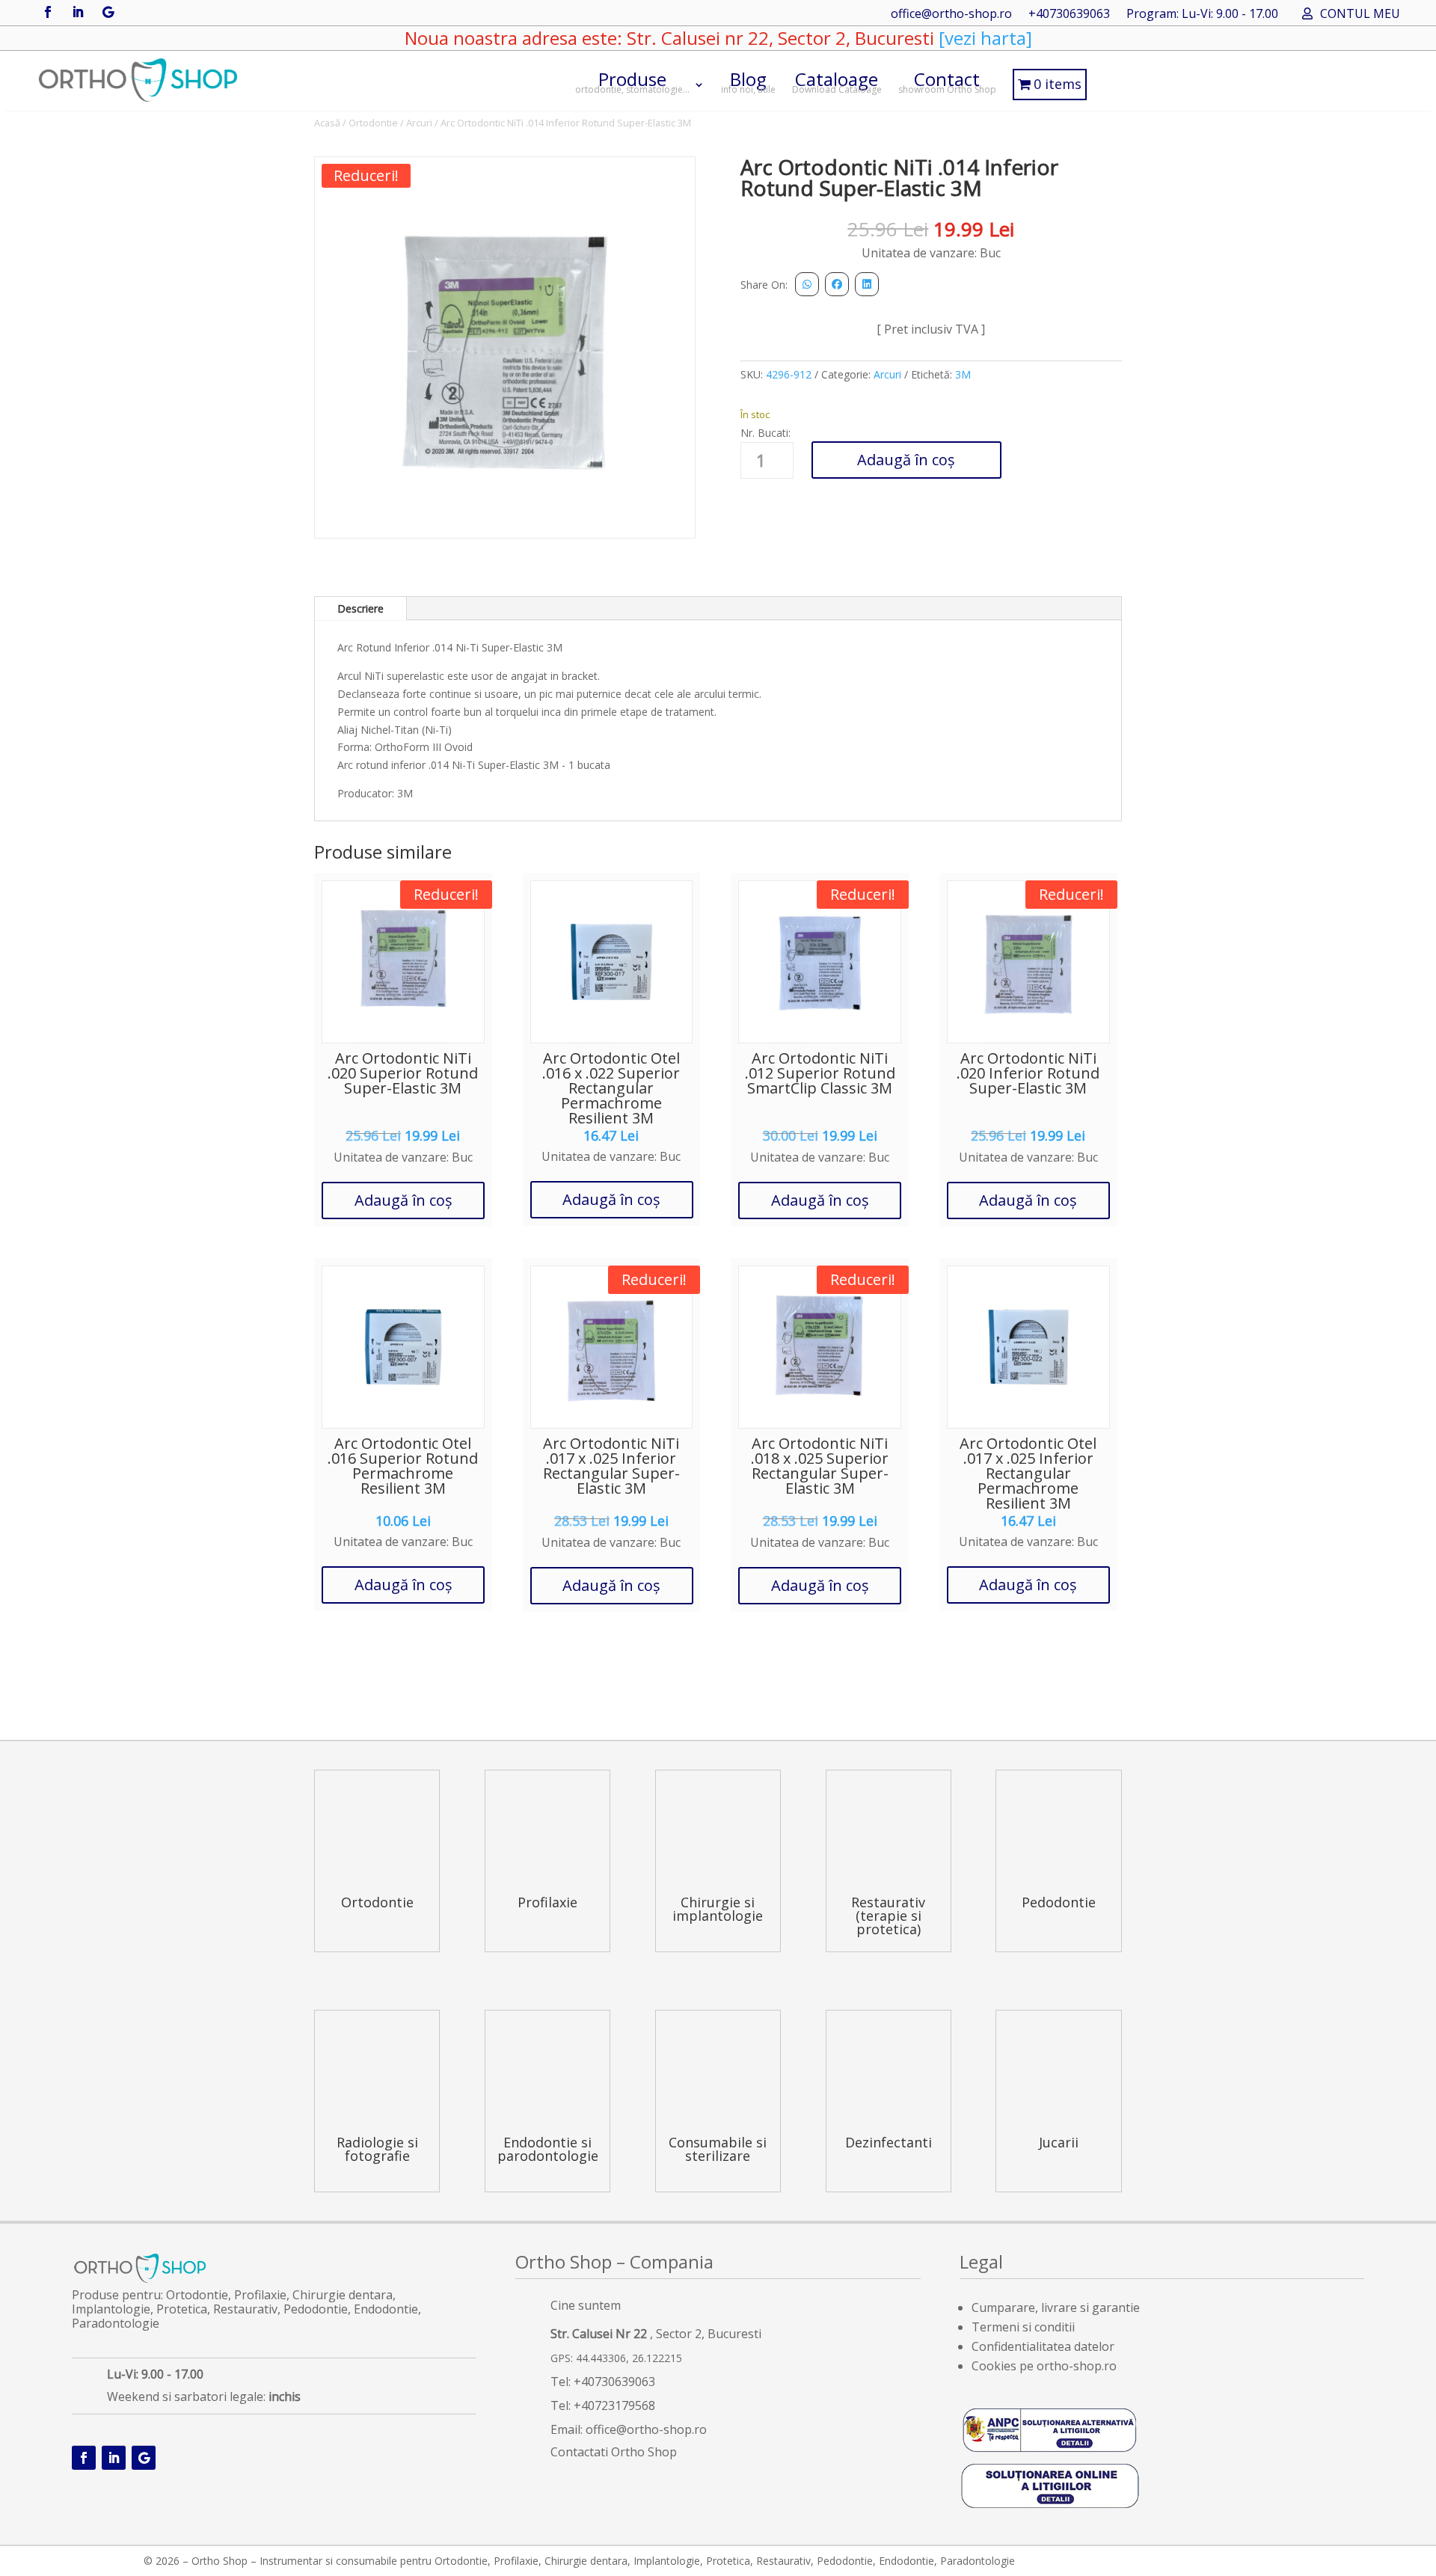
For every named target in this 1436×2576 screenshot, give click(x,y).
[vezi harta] (983, 38)
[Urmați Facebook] (48, 12)
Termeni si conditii (1023, 2327)
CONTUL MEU (1360, 15)
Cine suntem (586, 2305)
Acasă (327, 123)
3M (963, 374)
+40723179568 (614, 2405)
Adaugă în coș (906, 460)
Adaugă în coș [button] (404, 1200)
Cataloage (837, 81)
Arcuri (419, 123)
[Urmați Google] (108, 12)
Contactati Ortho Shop (614, 2452)
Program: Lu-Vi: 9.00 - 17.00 (1202, 15)
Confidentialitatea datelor (1043, 2346)
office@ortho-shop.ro (951, 15)
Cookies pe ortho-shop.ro (1044, 2366)
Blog (748, 81)
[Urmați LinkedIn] (78, 12)
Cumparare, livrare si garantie (1056, 2307)
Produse (632, 81)
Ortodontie (373, 123)
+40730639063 (1069, 15)
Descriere (360, 608)
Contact (947, 81)
